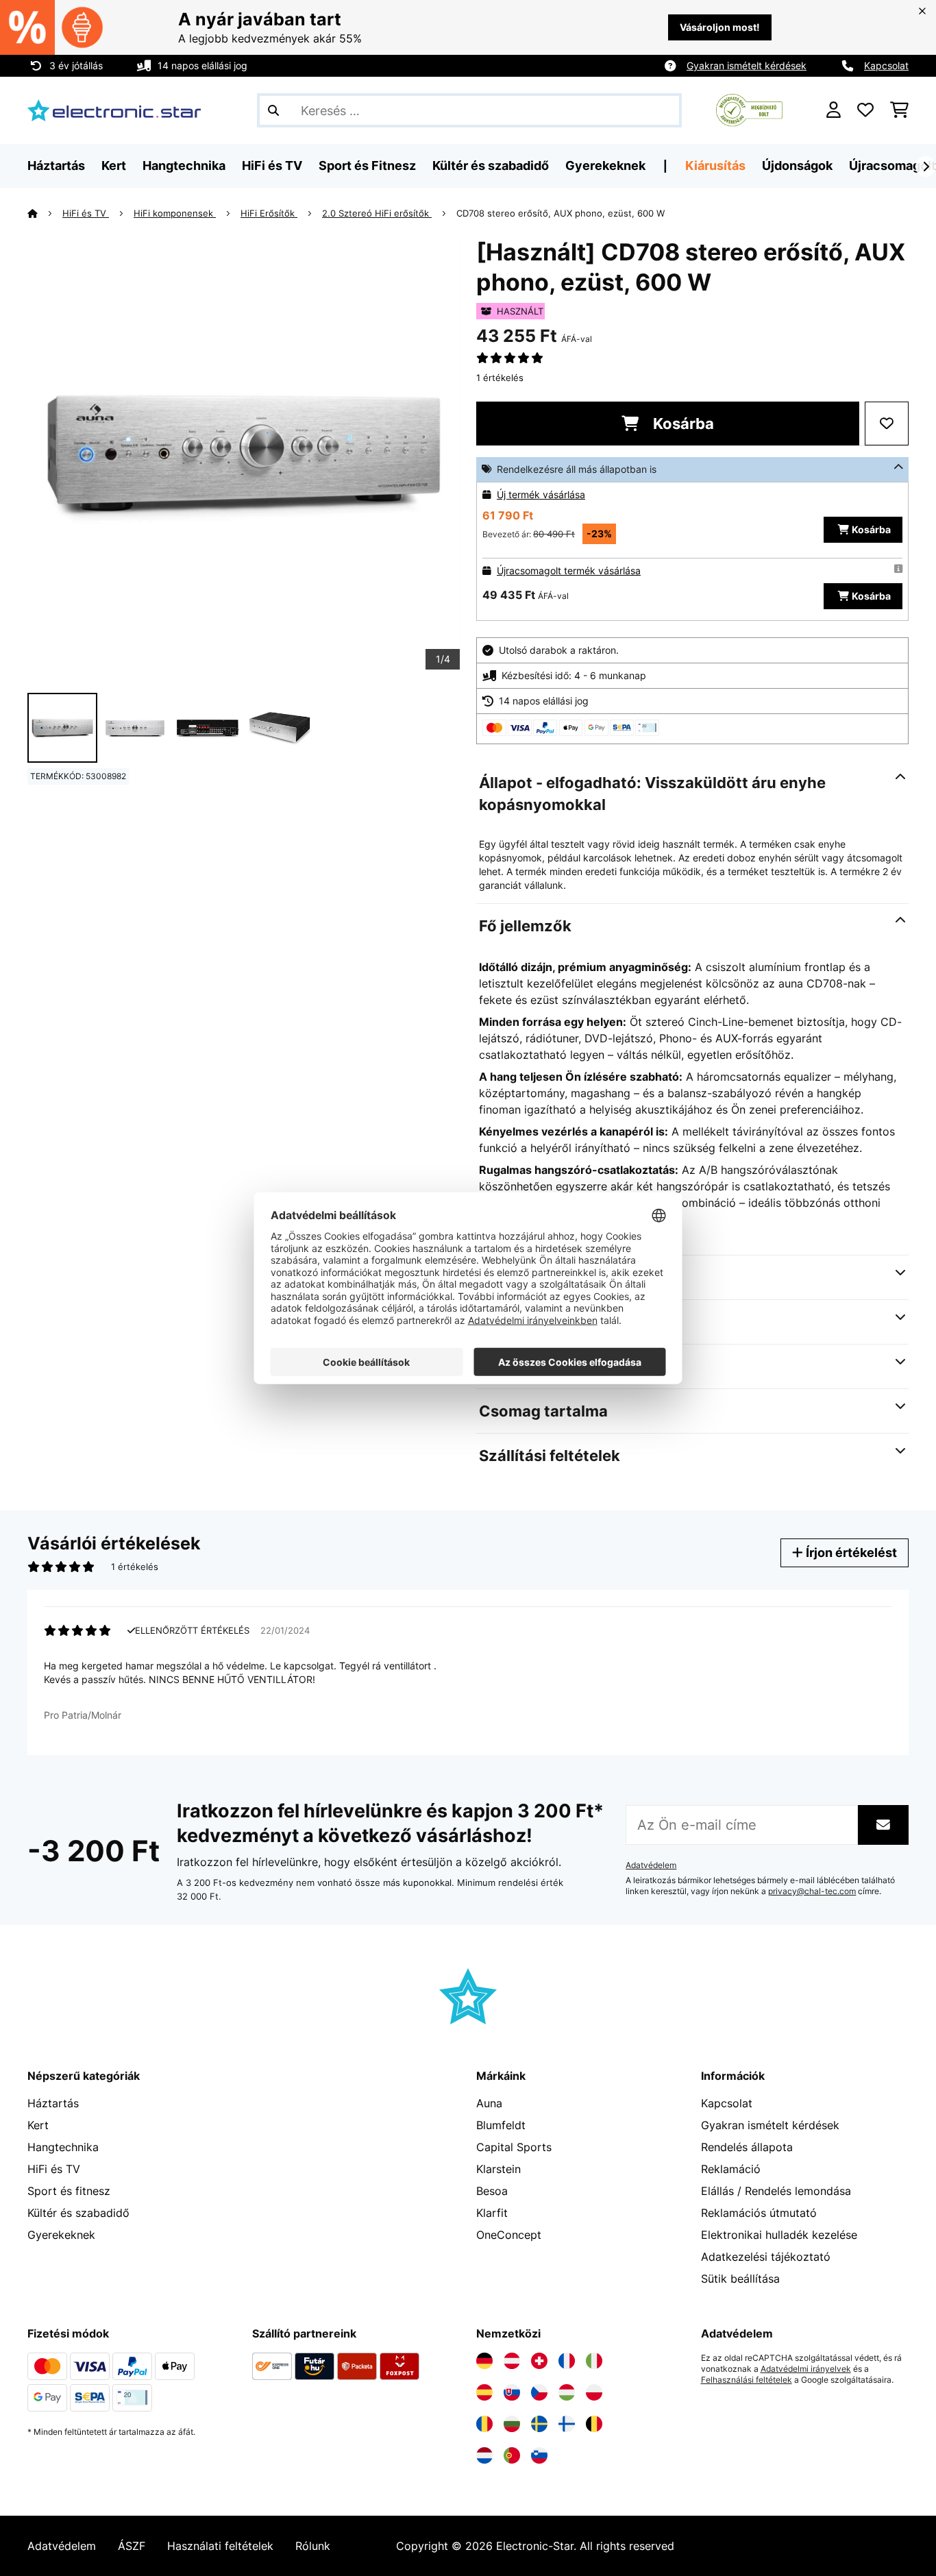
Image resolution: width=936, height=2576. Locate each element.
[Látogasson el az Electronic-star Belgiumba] (594, 2424)
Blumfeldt (501, 2125)
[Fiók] (834, 110)
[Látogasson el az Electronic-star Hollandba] (484, 2455)
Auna (489, 2103)
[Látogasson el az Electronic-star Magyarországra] (567, 2392)
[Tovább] (926, 167)
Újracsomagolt (892, 165)
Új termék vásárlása (541, 494)
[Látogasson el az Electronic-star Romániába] (484, 2424)
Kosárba (682, 424)
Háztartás (53, 2103)
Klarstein (498, 2169)
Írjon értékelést (850, 1553)
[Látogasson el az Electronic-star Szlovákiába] (512, 2392)
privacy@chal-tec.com (812, 1891)
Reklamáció (731, 2169)
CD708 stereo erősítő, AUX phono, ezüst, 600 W (561, 213)
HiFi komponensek (175, 213)
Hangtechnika (63, 2147)
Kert (38, 2125)
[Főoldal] (45, 213)
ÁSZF (132, 2546)
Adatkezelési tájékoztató (766, 2257)
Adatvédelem (651, 1865)
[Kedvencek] (865, 110)
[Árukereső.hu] (749, 109)
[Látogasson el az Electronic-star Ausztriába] (512, 2361)
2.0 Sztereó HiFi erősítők (377, 213)
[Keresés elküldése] (273, 110)
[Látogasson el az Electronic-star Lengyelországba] (594, 2392)
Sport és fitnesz (69, 2191)
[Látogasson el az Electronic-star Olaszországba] (594, 2361)
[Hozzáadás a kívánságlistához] (887, 424)
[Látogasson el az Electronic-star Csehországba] (539, 2392)
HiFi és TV (86, 213)
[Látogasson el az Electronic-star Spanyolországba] (484, 2392)
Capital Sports (514, 2147)
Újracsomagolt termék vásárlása (569, 571)
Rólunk (313, 2546)
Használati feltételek (220, 2546)
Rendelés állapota (747, 2147)
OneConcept (509, 2235)
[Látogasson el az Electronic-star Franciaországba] (567, 2361)
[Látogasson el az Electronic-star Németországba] (484, 2361)
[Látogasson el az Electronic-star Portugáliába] (512, 2455)
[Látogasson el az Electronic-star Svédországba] (539, 2424)
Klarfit (492, 2213)
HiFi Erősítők (269, 213)
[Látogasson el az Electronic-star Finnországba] (567, 2424)
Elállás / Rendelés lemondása (776, 2191)
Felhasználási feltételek (747, 2380)
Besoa (492, 2191)
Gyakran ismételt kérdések (747, 65)
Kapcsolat (886, 65)
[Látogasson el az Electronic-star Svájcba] (539, 2361)
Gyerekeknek (61, 2235)
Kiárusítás (715, 165)
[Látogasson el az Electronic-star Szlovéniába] (539, 2455)
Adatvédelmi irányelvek (806, 2369)
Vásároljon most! (720, 27)
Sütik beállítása (740, 2279)
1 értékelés (500, 378)
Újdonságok (797, 165)
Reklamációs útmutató (759, 2213)
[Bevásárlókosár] (899, 110)
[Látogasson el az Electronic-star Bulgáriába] (512, 2424)
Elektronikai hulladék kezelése (779, 2235)
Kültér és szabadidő (78, 2213)
